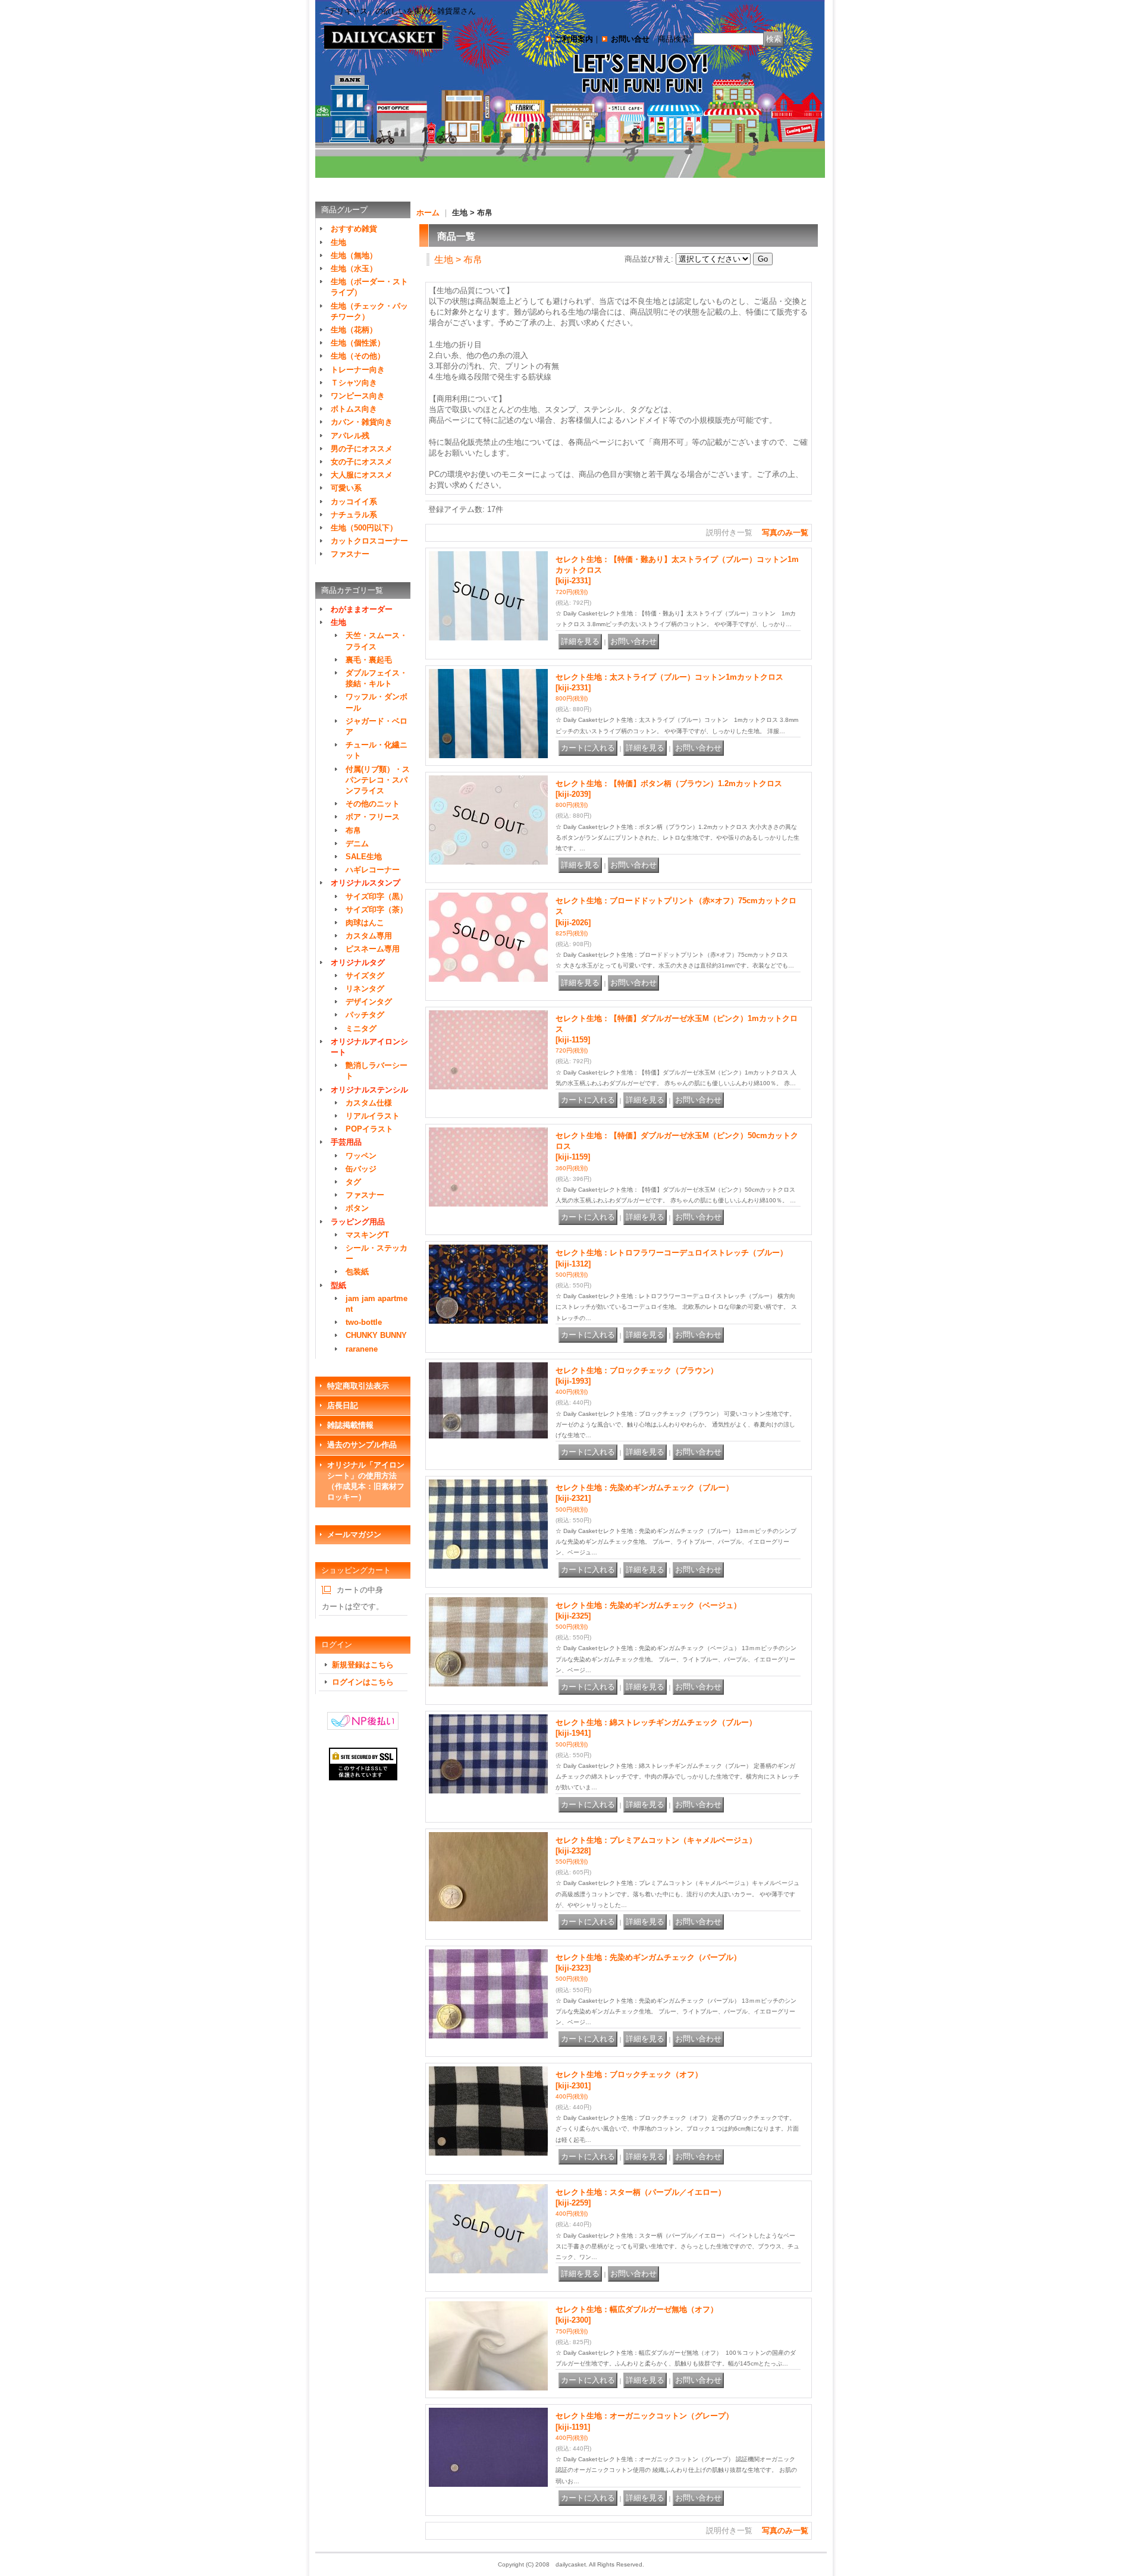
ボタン (357, 1208)
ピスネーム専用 (373, 949)
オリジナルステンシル (369, 1090)
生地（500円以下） (364, 528)
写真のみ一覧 (785, 533)
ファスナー (350, 554)
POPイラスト (369, 1129)
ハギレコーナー (373, 870)
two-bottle (364, 1322)
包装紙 (357, 1272)
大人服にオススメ (362, 475)
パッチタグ (365, 1015)
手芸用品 (346, 1142)
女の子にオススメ (362, 462)
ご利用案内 (574, 39)
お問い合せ (630, 39)
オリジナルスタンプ (365, 883)
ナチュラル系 (354, 515)
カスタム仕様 (369, 1103)
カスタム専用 (369, 936)
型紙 (338, 1285)
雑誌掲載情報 (350, 1425)
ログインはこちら (363, 1682)
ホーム (428, 213)
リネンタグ (365, 989)
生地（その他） (358, 356)
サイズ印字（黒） (377, 896)
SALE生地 (364, 857)
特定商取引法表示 (358, 1386)
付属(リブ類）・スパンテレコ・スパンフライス (378, 780)
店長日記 (343, 1405)
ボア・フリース (373, 817)
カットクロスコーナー (369, 541)
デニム (357, 844)
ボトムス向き (354, 409)
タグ (353, 1182)
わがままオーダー (362, 609)
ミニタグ (361, 1028)
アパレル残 (350, 436)
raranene (362, 1349)
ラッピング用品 (358, 1222)
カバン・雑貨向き (362, 422)
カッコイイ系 (354, 502)
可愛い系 (346, 488)
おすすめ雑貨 (354, 229)
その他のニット (373, 804)
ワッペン (361, 1156)
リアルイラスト (373, 1116)
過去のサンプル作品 (362, 1445)
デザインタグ (369, 1002)
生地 (338, 242)
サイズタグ (365, 976)
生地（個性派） (358, 343)
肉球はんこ (365, 923)
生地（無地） (354, 255)
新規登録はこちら (363, 1665)
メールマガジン (354, 1534)
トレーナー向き (358, 370)
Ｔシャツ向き (354, 383)
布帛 (353, 830)
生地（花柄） (354, 330)
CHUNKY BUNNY (376, 1335)
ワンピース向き (358, 396)
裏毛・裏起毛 (369, 660)
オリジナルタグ (358, 962)
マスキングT (367, 1235)
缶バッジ (361, 1169)
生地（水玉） (354, 268)
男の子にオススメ (362, 449)
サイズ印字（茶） (377, 910)
